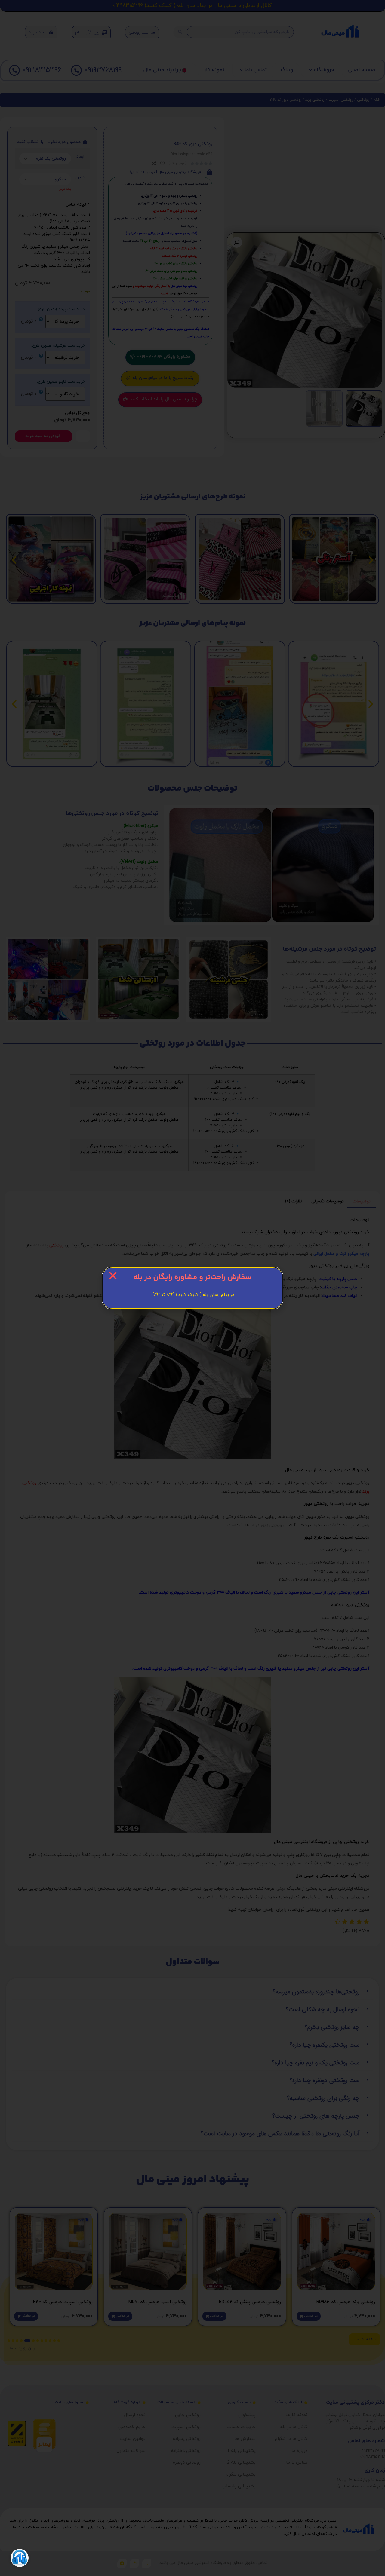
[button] (113, 1276)
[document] (192, 1288)
